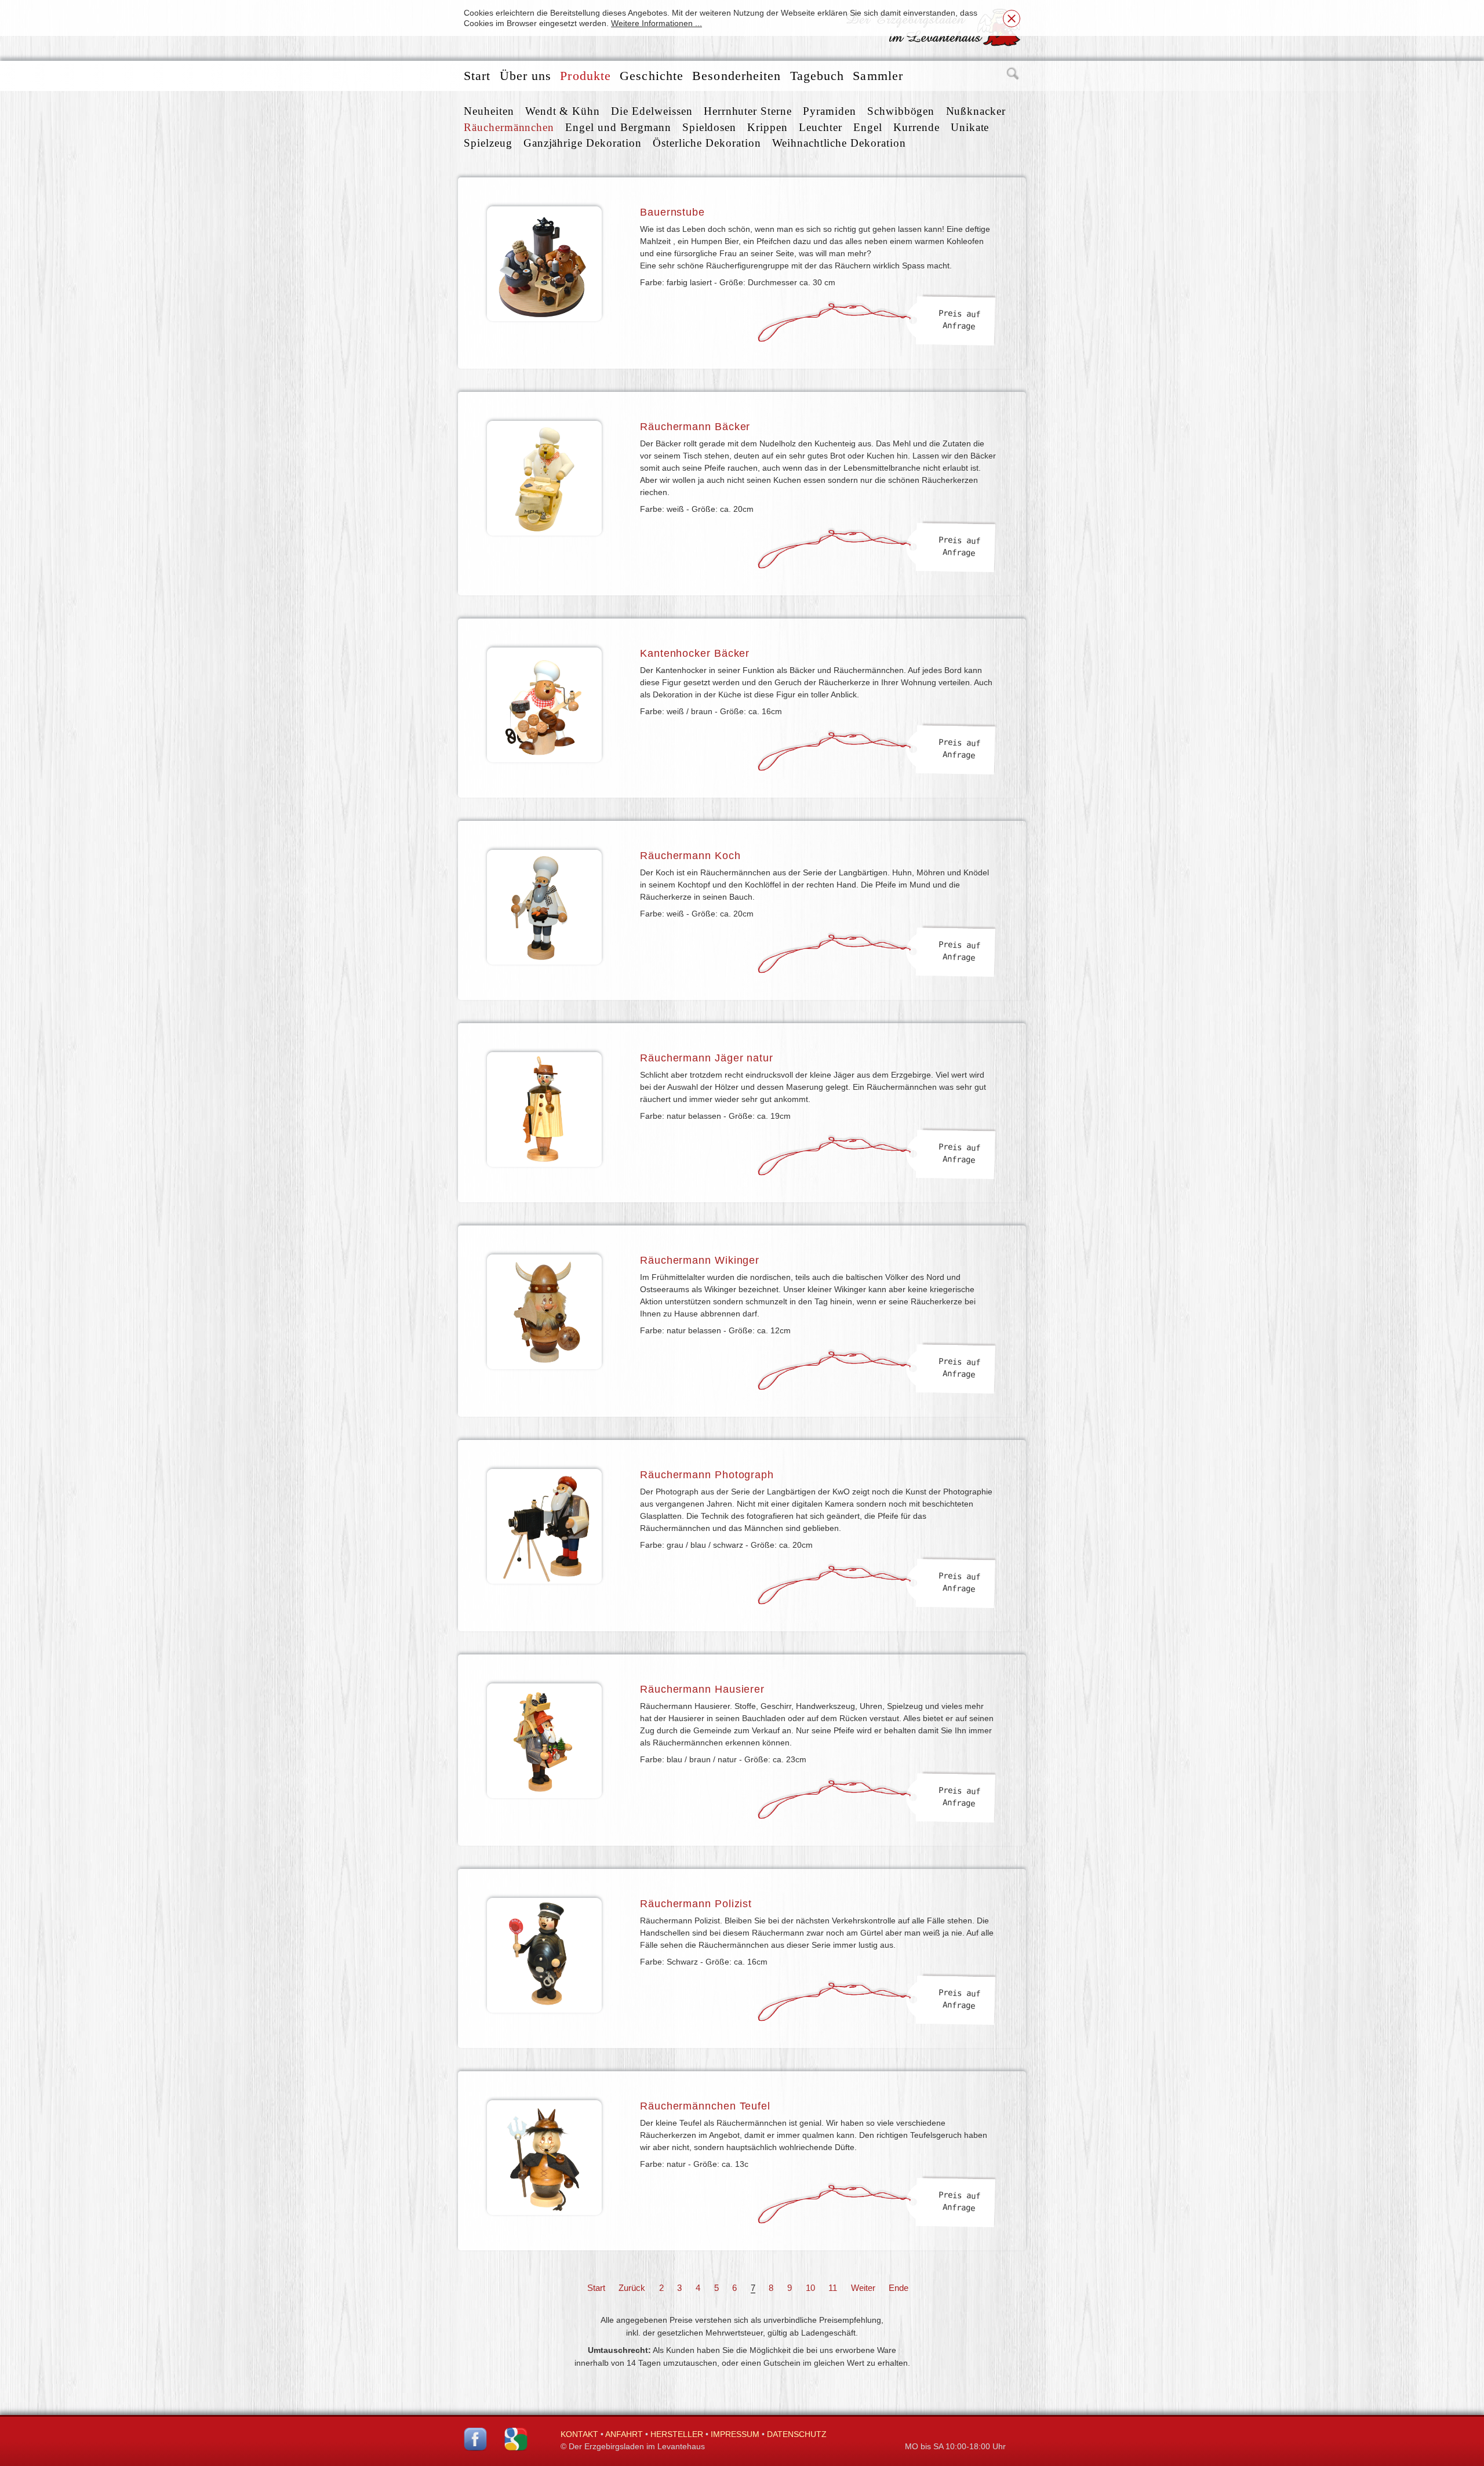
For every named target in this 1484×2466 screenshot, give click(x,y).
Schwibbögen (901, 111)
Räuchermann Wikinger (700, 1260)
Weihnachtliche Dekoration (839, 143)
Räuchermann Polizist (696, 1904)
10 (810, 2288)
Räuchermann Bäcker (695, 427)
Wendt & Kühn (563, 111)
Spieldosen (710, 127)
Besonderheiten (736, 76)
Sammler (878, 76)
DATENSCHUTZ (797, 2434)
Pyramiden (830, 111)
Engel (868, 127)
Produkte (585, 76)
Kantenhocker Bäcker (695, 653)
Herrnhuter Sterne (748, 111)
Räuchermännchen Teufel (705, 2106)
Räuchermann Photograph (707, 1475)
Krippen (768, 127)
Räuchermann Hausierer (702, 1689)
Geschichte (652, 76)
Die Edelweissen (652, 111)
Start (477, 76)
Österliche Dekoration (707, 143)
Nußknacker (976, 111)
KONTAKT (579, 2434)
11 (833, 2288)
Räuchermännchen (509, 127)
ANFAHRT (624, 2434)
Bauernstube (672, 212)
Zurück (632, 2288)
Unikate (970, 127)
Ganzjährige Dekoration (583, 143)
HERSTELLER (677, 2434)
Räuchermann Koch (690, 856)
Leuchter (821, 127)
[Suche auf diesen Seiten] (1013, 76)
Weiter (863, 2288)
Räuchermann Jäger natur (707, 1058)
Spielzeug (488, 143)
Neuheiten (489, 111)
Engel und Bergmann (618, 127)
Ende (899, 2288)
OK (1012, 19)
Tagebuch (817, 76)
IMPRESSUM (735, 2434)
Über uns (526, 76)
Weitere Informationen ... (656, 23)
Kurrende (916, 127)
